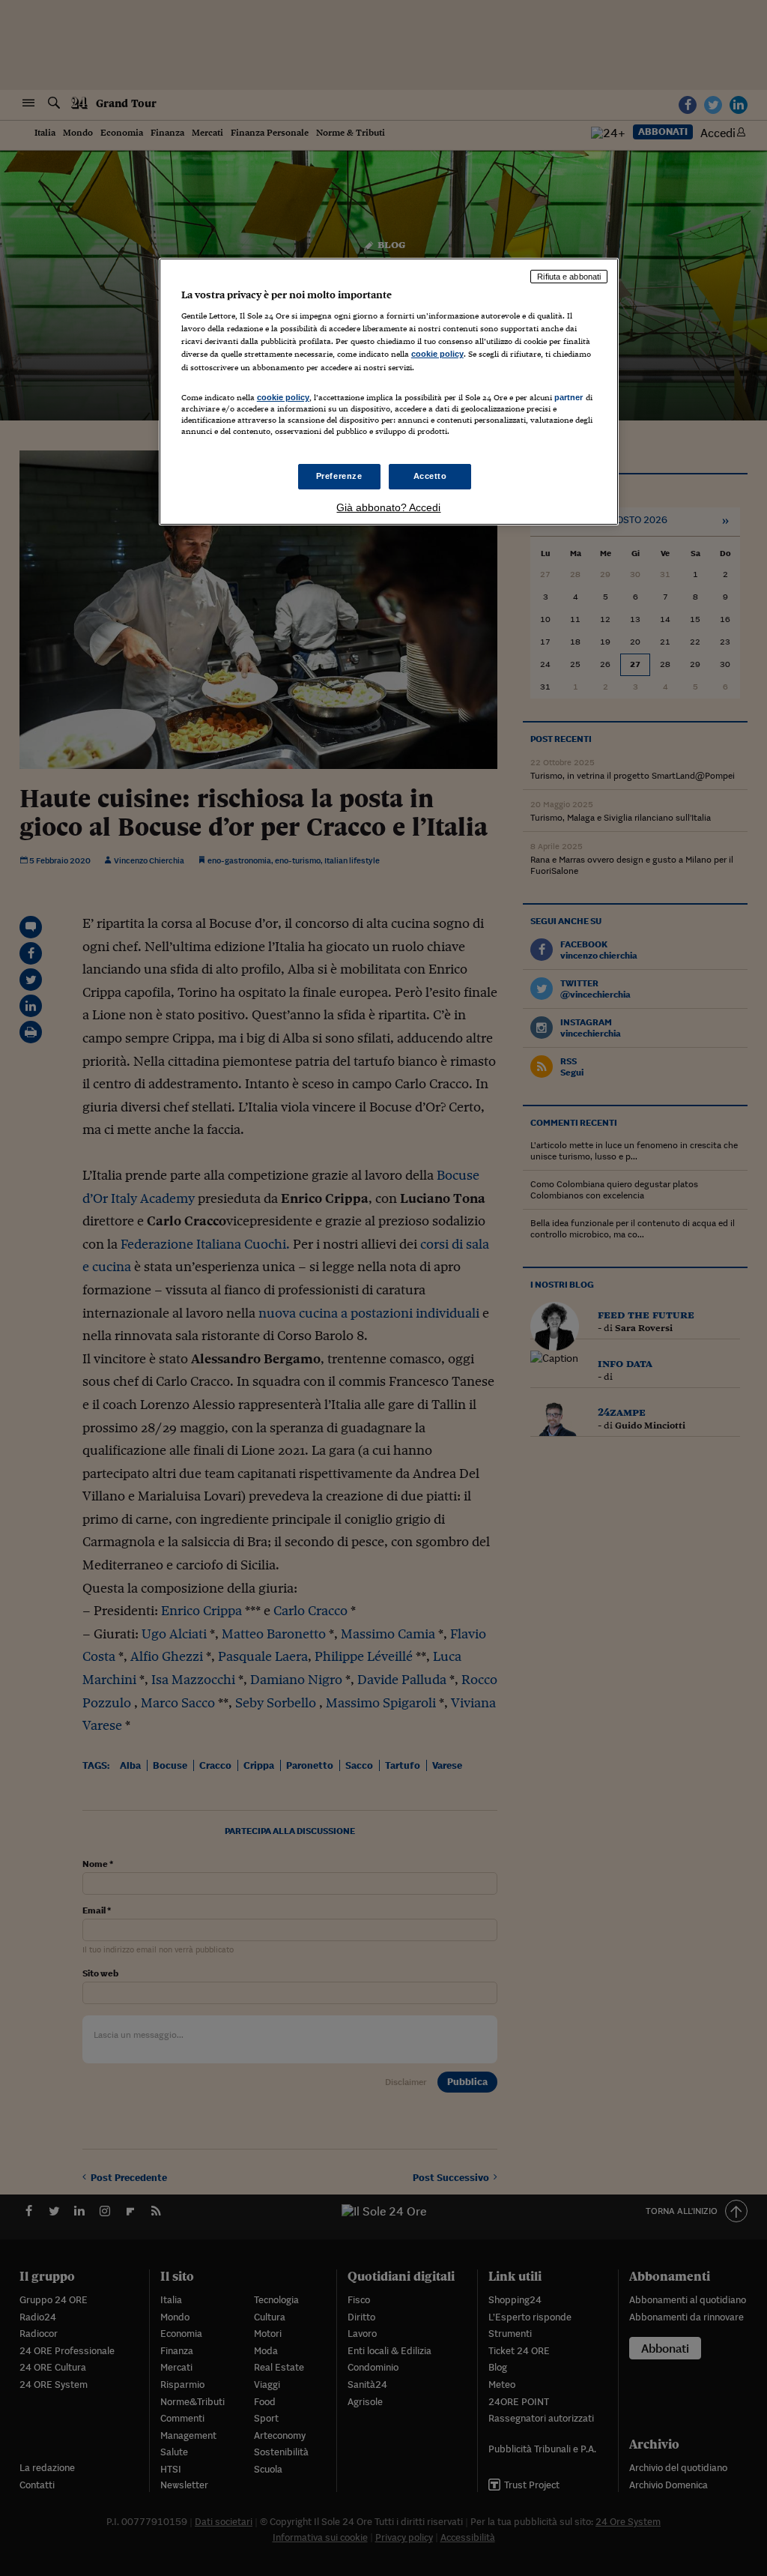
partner (569, 397)
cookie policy (437, 354)
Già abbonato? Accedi (388, 507)
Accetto (430, 476)
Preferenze (339, 476)
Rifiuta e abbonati (569, 277)
